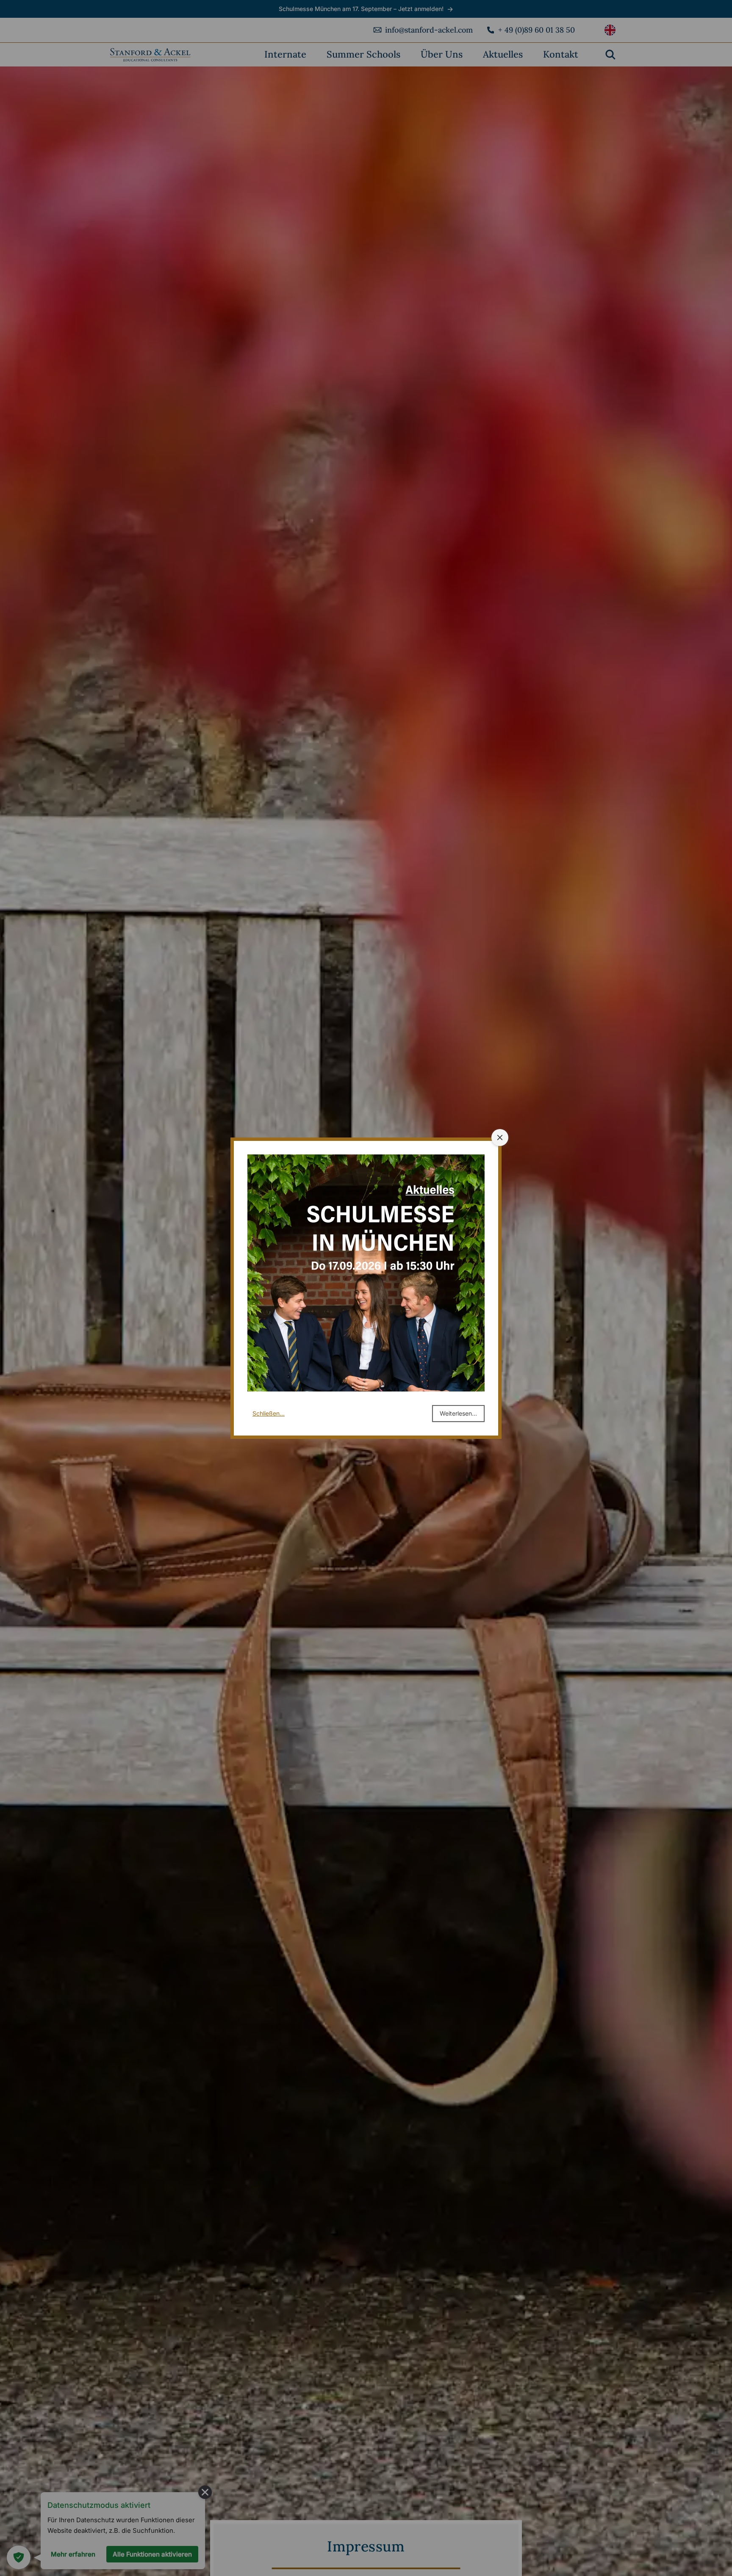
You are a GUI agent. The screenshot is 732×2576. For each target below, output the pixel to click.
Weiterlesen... (458, 1413)
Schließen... (269, 1413)
